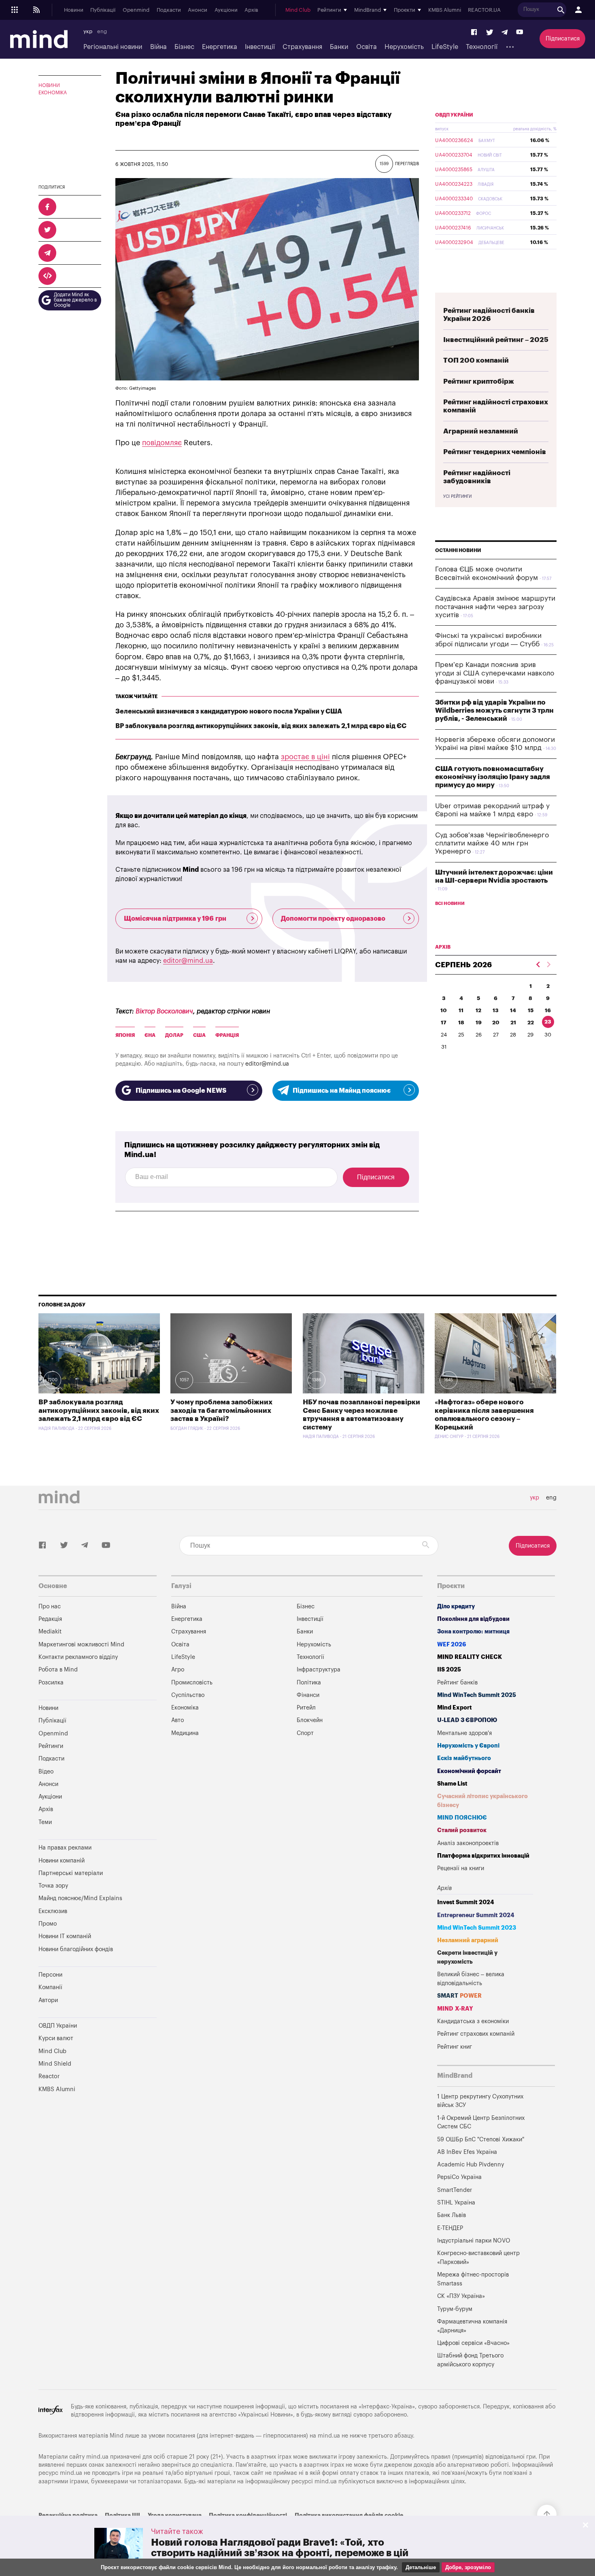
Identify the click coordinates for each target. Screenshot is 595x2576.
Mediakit (50, 1632)
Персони (50, 1975)
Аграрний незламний (481, 431)
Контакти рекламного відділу (78, 1657)
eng (102, 32)
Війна (158, 47)
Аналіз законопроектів (468, 1843)
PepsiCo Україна (459, 2177)
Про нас (50, 1607)
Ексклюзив (53, 1911)
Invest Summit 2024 (466, 1902)
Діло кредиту (456, 1607)
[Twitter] (490, 33)
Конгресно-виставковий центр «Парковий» (478, 2258)
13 (496, 1010)
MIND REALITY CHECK (470, 1657)
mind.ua (329, 2436)
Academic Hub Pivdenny (471, 2165)
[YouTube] (520, 33)
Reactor (49, 2076)
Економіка (53, 93)
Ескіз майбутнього (464, 1758)
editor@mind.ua (188, 961)
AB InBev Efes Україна (467, 2152)
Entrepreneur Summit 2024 (476, 1915)
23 (548, 1022)
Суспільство (188, 1695)
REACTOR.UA (484, 10)
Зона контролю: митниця (473, 1632)
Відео (46, 1772)
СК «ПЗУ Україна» (461, 2296)
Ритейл (306, 1708)
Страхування (302, 47)
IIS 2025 (449, 1670)
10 (444, 1010)
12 (478, 1010)
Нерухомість (404, 47)
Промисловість (192, 1683)
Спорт (305, 1733)
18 (461, 1023)
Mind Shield (55, 2064)
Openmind (136, 10)
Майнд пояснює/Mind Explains (80, 1898)
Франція (227, 1035)
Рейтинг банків (457, 1683)
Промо (48, 1924)
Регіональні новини (113, 47)
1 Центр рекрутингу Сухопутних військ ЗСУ (480, 2101)
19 (479, 1023)
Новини (74, 10)
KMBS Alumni (445, 10)
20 (496, 1023)
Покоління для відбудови (473, 1619)
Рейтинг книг (455, 2047)
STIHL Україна (456, 2203)
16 (548, 1010)
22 (531, 1023)
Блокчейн (310, 1720)
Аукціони (226, 10)
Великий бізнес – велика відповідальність (471, 1979)
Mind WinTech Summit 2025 (477, 1695)
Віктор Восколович (164, 1011)
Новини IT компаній (65, 1936)
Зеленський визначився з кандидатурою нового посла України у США (229, 711)
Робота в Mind (58, 1670)
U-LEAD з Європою (467, 1720)
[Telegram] (505, 33)
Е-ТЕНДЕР (450, 2228)
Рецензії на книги (461, 1868)
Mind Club (298, 10)
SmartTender (455, 2190)
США (199, 1035)
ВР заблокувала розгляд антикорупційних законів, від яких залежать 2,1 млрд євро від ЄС (261, 726)
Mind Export (455, 1708)
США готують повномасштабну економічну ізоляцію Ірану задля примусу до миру (493, 777)
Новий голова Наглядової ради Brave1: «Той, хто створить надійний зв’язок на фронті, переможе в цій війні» (280, 2553)
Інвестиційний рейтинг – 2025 (496, 340)
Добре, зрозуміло (468, 2567)
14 (513, 1010)
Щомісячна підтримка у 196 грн (175, 919)
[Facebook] (474, 33)
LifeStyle (445, 47)
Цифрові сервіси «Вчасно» (473, 2343)
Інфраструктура (319, 1670)
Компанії (50, 1987)
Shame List (452, 1784)
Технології (482, 47)
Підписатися (563, 39)
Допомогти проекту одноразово (333, 919)
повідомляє (162, 443)
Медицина (185, 1733)
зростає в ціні (305, 757)
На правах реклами (65, 1848)
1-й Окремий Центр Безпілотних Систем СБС (481, 2123)
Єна (150, 1035)
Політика (309, 1683)
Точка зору (53, 1886)
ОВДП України (454, 115)
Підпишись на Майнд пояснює (342, 1091)
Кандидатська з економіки (473, 2021)
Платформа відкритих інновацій (483, 1856)
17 (444, 1023)
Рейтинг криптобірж (479, 381)
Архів (251, 10)
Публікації (103, 10)
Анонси (198, 10)
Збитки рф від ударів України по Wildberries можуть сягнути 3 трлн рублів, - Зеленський (494, 711)
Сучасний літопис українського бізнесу (482, 1801)
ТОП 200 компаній (476, 360)
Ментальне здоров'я (464, 1733)
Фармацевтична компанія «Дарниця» (472, 2326)
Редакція (50, 1619)
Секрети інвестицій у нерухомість (467, 1957)
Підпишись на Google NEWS (181, 1091)
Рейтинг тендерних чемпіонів (495, 452)
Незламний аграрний (468, 1940)
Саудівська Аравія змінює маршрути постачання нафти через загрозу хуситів (495, 607)
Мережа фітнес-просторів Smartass (473, 2279)
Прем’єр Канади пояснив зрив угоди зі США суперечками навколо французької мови (495, 673)
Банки (339, 47)
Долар (174, 1035)
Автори (48, 2000)
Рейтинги (51, 1746)
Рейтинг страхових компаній (476, 2034)
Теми (45, 1822)
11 (461, 1010)
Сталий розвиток (462, 1830)
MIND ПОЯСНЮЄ (462, 1818)
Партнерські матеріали (71, 1873)
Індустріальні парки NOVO (474, 2241)
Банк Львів (452, 2215)
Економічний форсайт (469, 1771)
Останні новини (458, 550)
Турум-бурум (455, 2309)
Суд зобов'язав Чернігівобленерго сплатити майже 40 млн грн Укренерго (492, 843)
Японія (125, 1035)
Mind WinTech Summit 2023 (477, 1928)
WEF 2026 (452, 1645)
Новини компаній (62, 1861)
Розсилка (51, 1683)
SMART (459, 1996)
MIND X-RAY (455, 2009)
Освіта (367, 47)
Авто (177, 1720)
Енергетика (220, 47)
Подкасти (169, 10)
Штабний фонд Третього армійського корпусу (470, 2360)
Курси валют (56, 2038)
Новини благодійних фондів (76, 1949)
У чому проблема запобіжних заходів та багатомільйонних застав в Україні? (221, 1410)
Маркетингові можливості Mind (81, 1645)
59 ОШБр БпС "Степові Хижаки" (481, 2140)
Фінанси (308, 1695)
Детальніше (421, 2567)
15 (531, 1010)
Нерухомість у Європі (468, 1746)
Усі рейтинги (457, 497)
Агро (178, 1670)
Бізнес (184, 47)
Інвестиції (260, 47)
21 (513, 1023)
